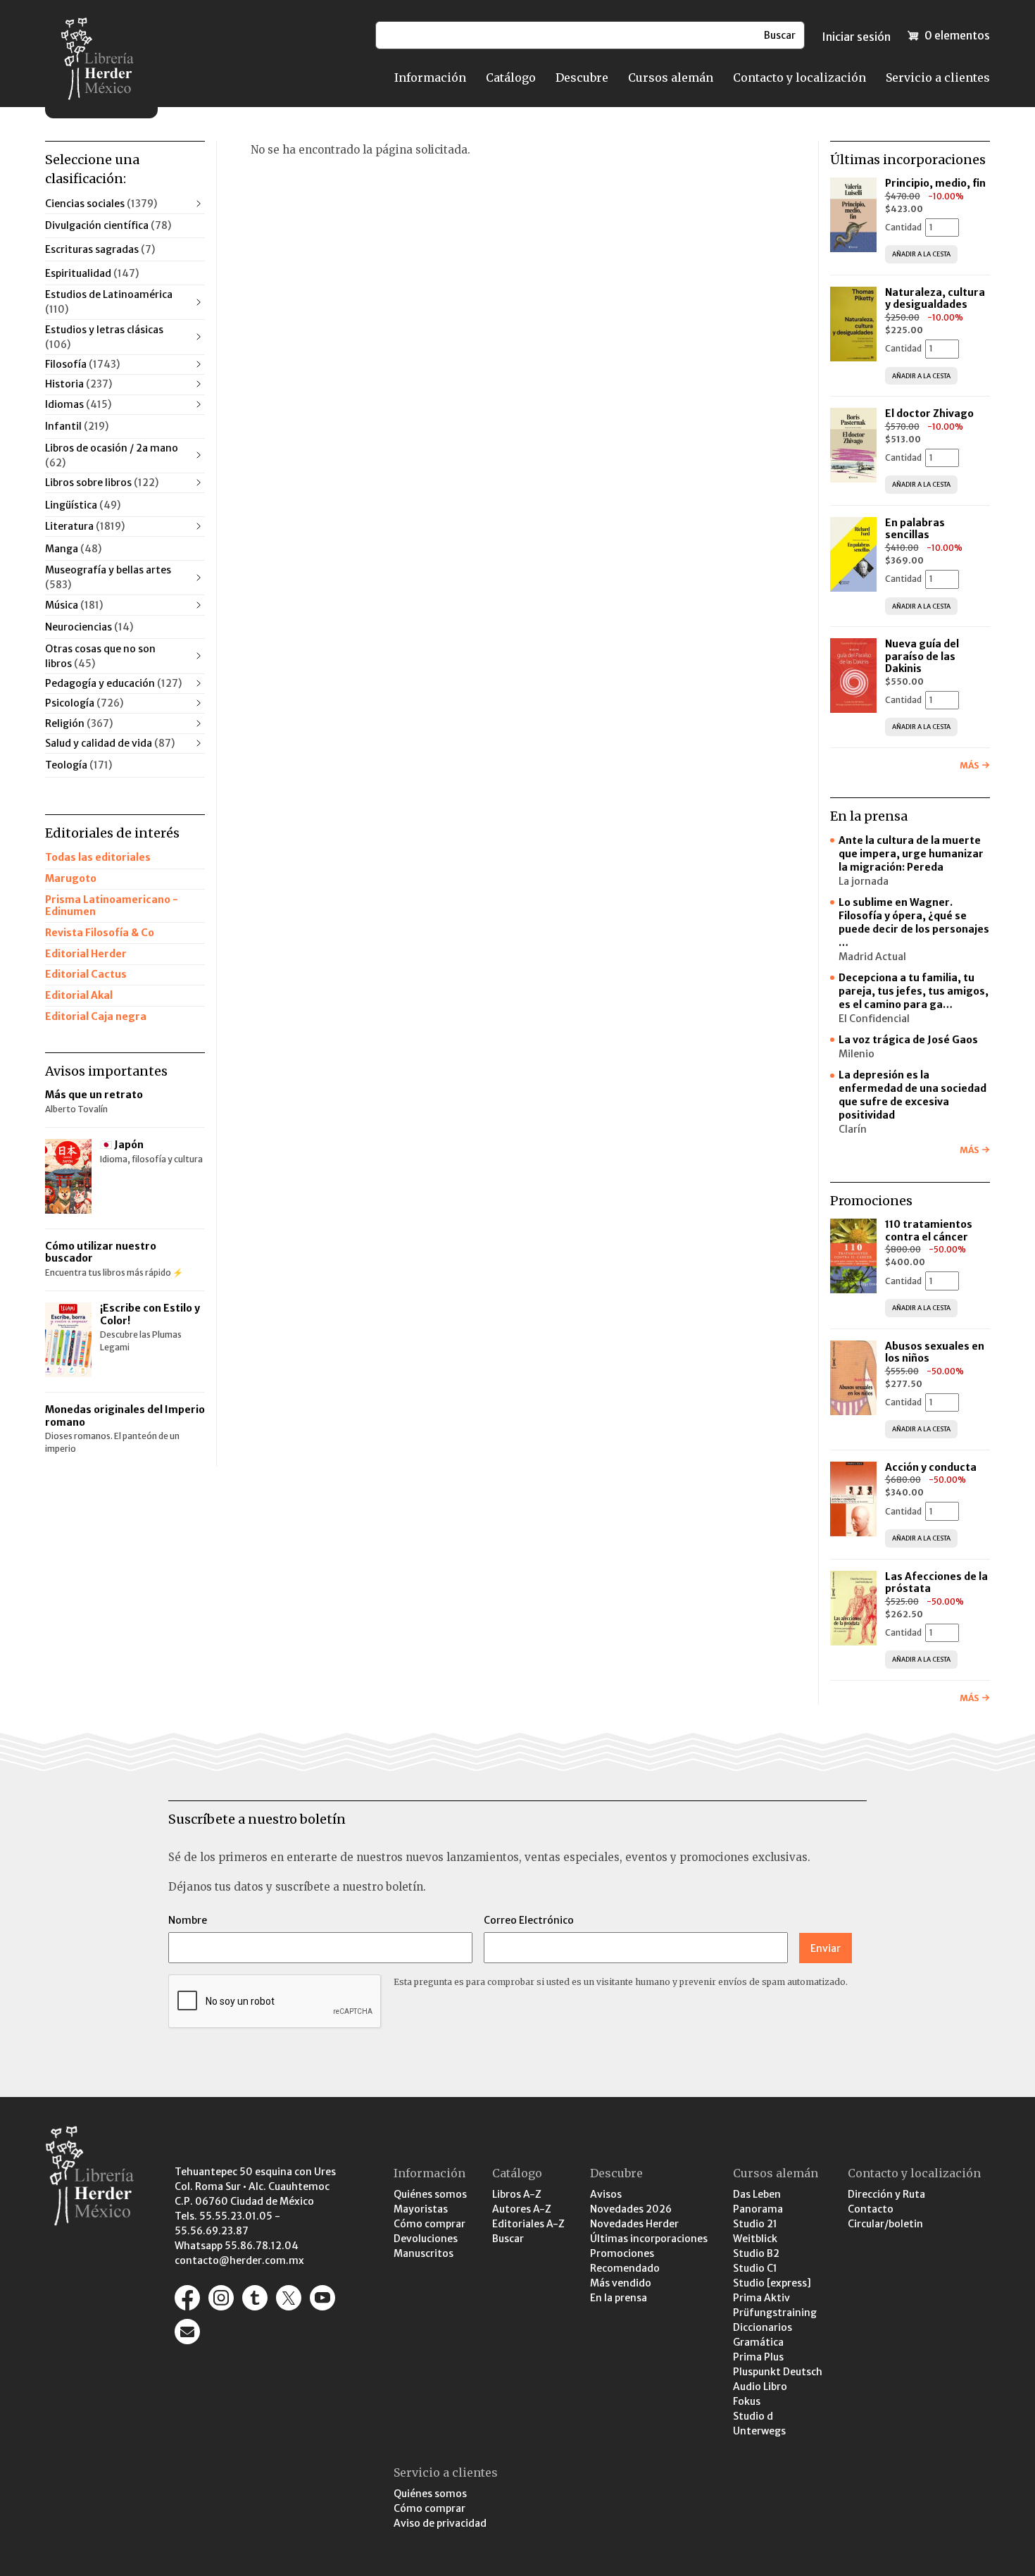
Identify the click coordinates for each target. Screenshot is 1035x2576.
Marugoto (71, 878)
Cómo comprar (429, 2224)
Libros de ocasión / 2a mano (112, 455)
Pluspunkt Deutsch (778, 2372)
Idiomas (78, 404)
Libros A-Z (517, 2194)
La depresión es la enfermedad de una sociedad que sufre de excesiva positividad (912, 1095)
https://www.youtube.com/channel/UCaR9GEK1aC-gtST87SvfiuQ (322, 2298)
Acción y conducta (932, 1467)
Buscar (508, 2239)
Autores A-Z (522, 2209)
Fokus (747, 2401)
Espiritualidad (92, 273)
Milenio (857, 1054)
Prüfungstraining (775, 2313)
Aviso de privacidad (440, 2523)
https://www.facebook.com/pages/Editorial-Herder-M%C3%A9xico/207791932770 (187, 2298)
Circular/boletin (885, 2224)
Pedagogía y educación (113, 683)
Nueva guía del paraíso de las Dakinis (922, 656)
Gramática (758, 2342)
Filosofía (82, 364)
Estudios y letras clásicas (104, 337)
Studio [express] (772, 2283)
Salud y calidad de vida (110, 743)
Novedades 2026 (631, 2209)
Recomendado (625, 2268)
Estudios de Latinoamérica (109, 302)
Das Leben (757, 2194)
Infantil (77, 426)
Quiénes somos (430, 2194)
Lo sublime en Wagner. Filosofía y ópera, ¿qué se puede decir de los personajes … (914, 922)
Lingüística (83, 505)
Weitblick (755, 2239)
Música (74, 605)
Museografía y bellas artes (108, 577)
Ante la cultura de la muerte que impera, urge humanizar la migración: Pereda (911, 854)
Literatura (85, 526)
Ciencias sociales (101, 204)
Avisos (606, 2194)
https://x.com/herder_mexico (289, 2298)
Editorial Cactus (86, 974)
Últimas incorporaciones (649, 2239)
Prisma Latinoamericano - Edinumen (112, 906)
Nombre (188, 1920)
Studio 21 (755, 2224)
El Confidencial (874, 1019)
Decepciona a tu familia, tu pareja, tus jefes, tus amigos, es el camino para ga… (914, 991)
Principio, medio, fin (935, 183)
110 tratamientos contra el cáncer (929, 1231)
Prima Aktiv (761, 2298)
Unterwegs (759, 2431)
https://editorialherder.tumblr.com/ (255, 2298)
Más (969, 765)
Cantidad (903, 227)
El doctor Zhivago (929, 413)
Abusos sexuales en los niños (935, 1352)
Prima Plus (758, 2357)
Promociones (622, 2253)
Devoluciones (426, 2239)
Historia (79, 384)
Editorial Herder (86, 954)
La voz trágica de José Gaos (908, 1040)
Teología (79, 765)
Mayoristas (421, 2209)
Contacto (871, 2209)
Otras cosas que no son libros (100, 656)
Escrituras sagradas (100, 249)
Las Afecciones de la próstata (936, 1583)
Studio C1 (755, 2268)
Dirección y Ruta (886, 2194)
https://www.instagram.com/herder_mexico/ (221, 2298)
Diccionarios (763, 2327)
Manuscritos (424, 2253)
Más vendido (621, 2283)
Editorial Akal (79, 995)
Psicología (84, 703)
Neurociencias (89, 627)
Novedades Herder (634, 2224)
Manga (73, 549)
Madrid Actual (872, 957)
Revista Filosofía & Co (100, 933)
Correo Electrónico (529, 1920)
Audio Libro (760, 2387)
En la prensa (619, 2298)
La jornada (864, 881)
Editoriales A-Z (528, 2224)
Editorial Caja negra (96, 1016)
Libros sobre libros (102, 483)
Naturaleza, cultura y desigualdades (935, 299)
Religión (79, 723)
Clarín (853, 1129)
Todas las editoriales (98, 857)
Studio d (753, 2416)
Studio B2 (756, 2253)
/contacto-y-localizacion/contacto (187, 2332)
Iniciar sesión (856, 37)
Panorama (758, 2209)
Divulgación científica (108, 225)
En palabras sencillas (915, 529)
